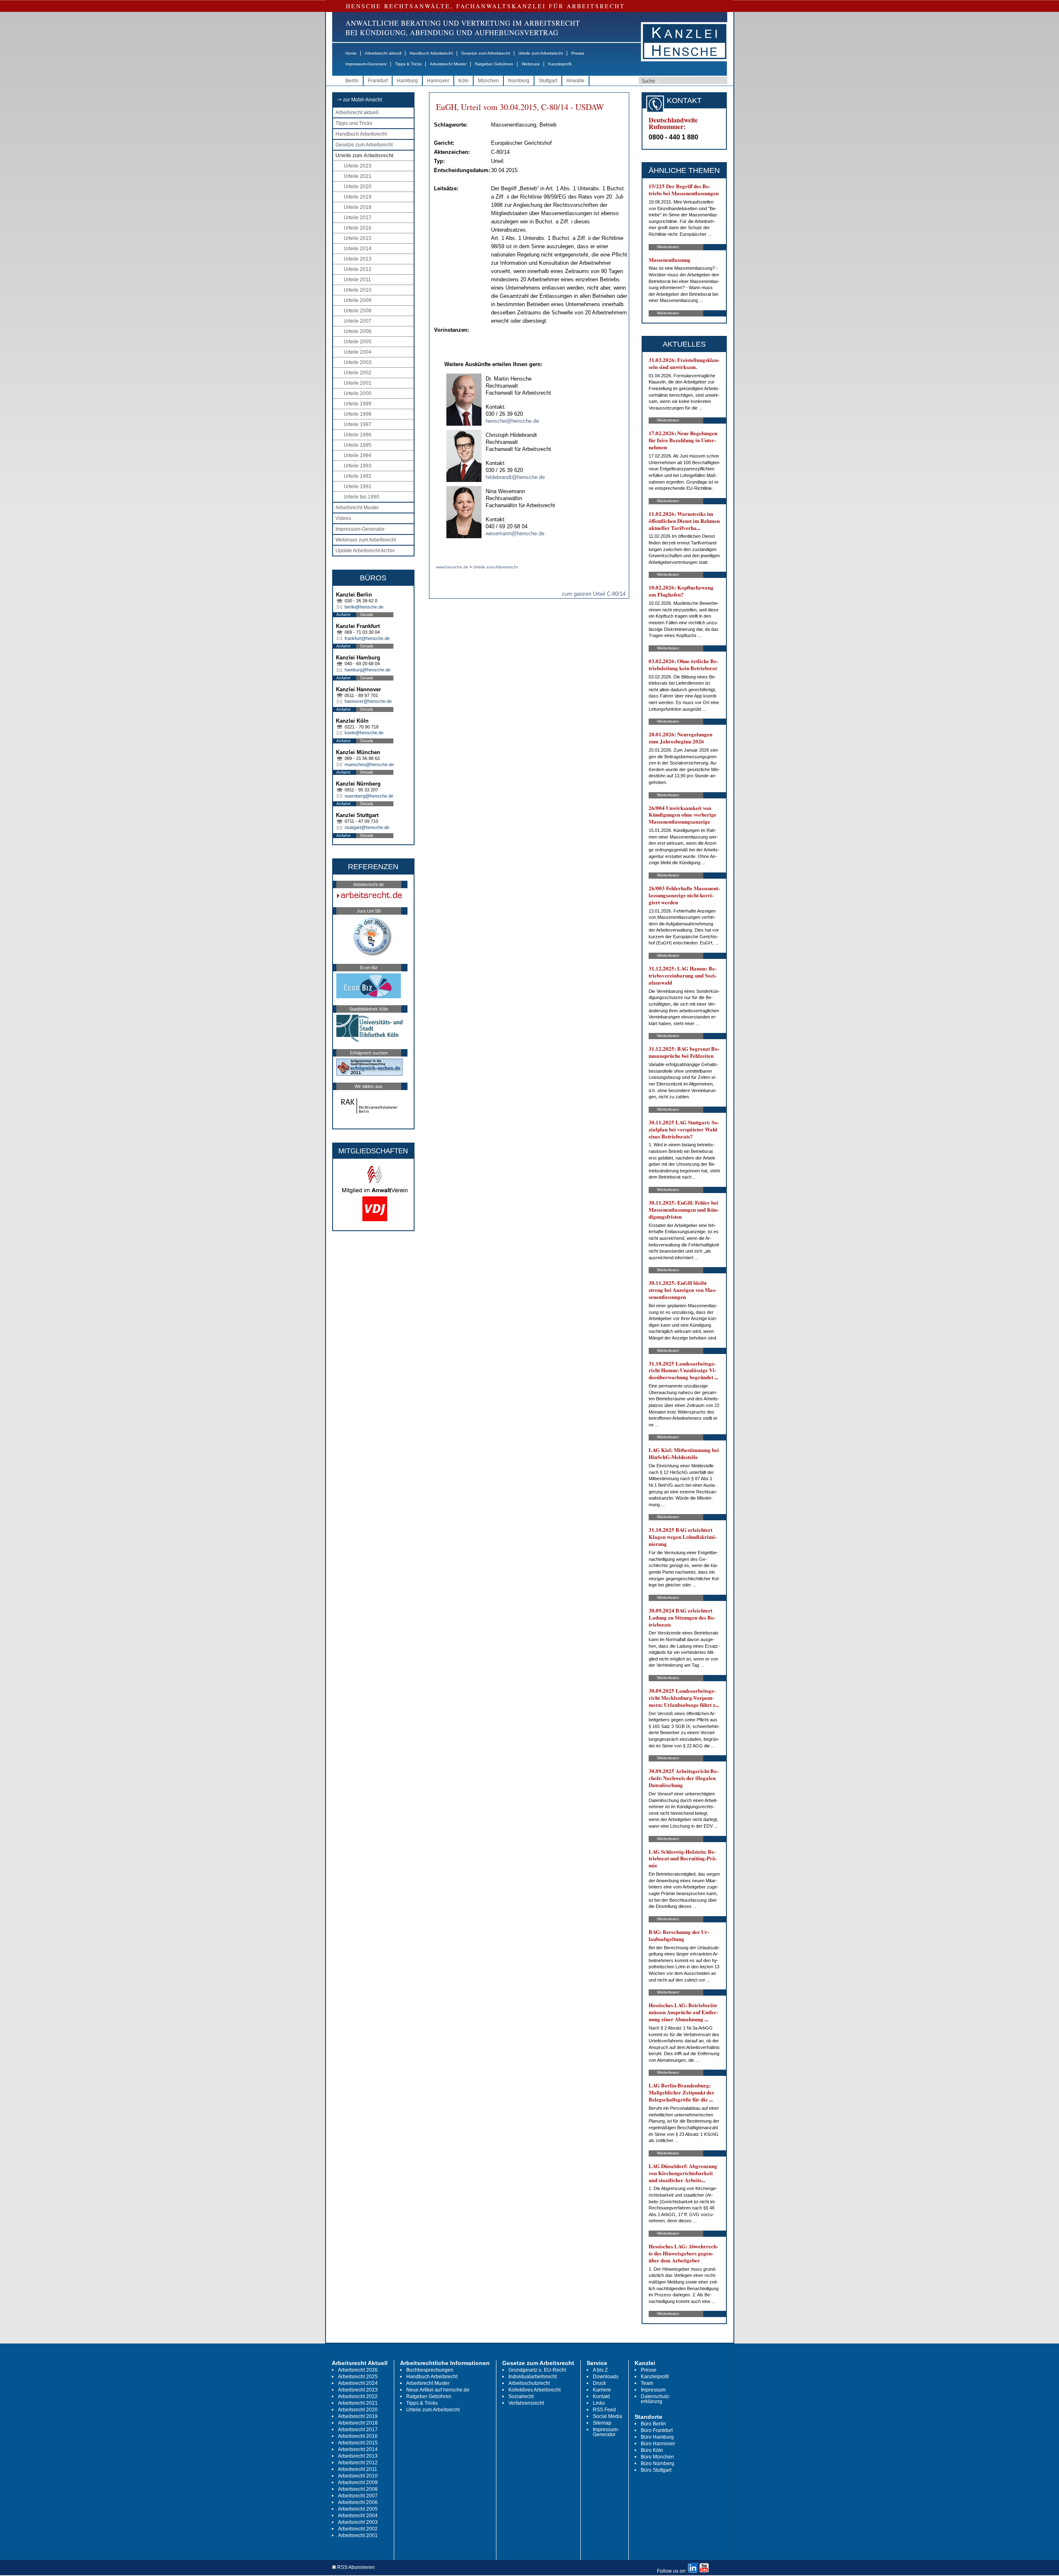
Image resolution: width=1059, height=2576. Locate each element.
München (488, 81)
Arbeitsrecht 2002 (358, 2529)
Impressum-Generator (366, 64)
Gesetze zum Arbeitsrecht (486, 53)
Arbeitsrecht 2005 (358, 2509)
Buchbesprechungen (430, 2370)
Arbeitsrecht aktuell (383, 53)
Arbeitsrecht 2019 (358, 2416)
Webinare (531, 64)
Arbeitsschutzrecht (529, 2383)
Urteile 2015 (358, 238)
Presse (578, 53)
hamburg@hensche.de (368, 670)
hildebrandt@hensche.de (515, 477)
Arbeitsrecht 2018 (358, 2423)
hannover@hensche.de (368, 701)
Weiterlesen (668, 247)
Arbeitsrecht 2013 (358, 2456)
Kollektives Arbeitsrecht (534, 2390)
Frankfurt (378, 81)
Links (599, 2403)
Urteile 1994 (358, 455)
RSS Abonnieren (355, 2568)
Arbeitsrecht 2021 (358, 2403)
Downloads (606, 2377)
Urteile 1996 (358, 435)
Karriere (602, 2390)
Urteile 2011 (357, 280)
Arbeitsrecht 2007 (358, 2496)
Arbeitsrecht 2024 (358, 2383)
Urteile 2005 (358, 342)
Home (351, 53)
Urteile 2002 (358, 373)
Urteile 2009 (358, 300)
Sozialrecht (521, 2396)
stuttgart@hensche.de (367, 827)
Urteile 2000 (358, 393)
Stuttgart (548, 81)
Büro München (657, 2457)
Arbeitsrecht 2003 (358, 2522)
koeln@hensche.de (364, 733)
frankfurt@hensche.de (367, 638)
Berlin (352, 81)
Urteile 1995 (358, 445)
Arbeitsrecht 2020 (358, 2410)
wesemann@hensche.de (515, 533)
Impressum (653, 2390)
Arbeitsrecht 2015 (358, 2443)
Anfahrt (343, 615)
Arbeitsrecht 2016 (358, 2436)
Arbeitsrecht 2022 (358, 2396)
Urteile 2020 (358, 187)
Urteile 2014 (358, 249)
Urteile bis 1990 (362, 497)
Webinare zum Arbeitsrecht (366, 540)
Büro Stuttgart (656, 2470)
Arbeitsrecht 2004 (358, 2516)
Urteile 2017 (358, 218)
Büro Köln (652, 2450)
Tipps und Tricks (354, 123)
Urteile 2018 (358, 207)
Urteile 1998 (358, 414)
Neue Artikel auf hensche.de (438, 2390)
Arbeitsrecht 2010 (358, 2476)
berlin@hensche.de (364, 607)
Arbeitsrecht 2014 (358, 2449)
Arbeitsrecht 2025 (358, 2377)
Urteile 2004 (358, 352)
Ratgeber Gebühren (494, 64)
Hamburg (407, 81)
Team (647, 2383)
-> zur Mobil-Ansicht (359, 100)
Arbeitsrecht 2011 (358, 2469)
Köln (464, 81)
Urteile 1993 (358, 466)
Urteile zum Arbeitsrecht (541, 53)
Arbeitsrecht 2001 (358, 2535)
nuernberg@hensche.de (369, 796)
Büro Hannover (658, 2444)
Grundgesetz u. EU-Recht (537, 2370)
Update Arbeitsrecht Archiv (365, 551)
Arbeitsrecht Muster (448, 64)
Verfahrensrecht (526, 2403)
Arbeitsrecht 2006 (358, 2502)
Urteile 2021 (358, 176)
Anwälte (575, 81)
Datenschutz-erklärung (656, 2399)
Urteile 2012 (358, 269)
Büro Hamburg (657, 2437)
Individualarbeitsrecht (533, 2377)
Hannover (438, 81)
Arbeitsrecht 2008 (358, 2489)
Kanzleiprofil (560, 64)
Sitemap (602, 2423)
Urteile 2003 (358, 362)
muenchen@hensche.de (369, 764)
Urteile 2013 (358, 259)
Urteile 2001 (358, 383)
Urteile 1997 (358, 424)
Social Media (607, 2416)
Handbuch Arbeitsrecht (431, 53)
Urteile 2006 (358, 331)
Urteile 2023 (358, 166)
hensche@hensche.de (512, 421)
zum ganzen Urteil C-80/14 (594, 594)
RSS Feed (604, 2410)
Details (367, 615)
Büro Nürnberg (658, 2463)
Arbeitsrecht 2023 (358, 2390)
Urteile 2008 (358, 311)
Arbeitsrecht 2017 (358, 2430)
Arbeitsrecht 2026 (358, 2370)
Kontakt (601, 2396)
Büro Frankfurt (657, 2430)
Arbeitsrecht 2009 (358, 2483)
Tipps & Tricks (408, 64)
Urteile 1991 (358, 486)
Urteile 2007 (358, 321)
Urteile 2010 (358, 290)
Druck (599, 2383)
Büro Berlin (653, 2424)
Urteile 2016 (358, 228)
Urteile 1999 (358, 404)
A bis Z (600, 2370)
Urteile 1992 (358, 476)
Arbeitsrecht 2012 (358, 2463)
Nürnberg (519, 81)
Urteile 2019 (358, 197)
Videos (343, 518)
